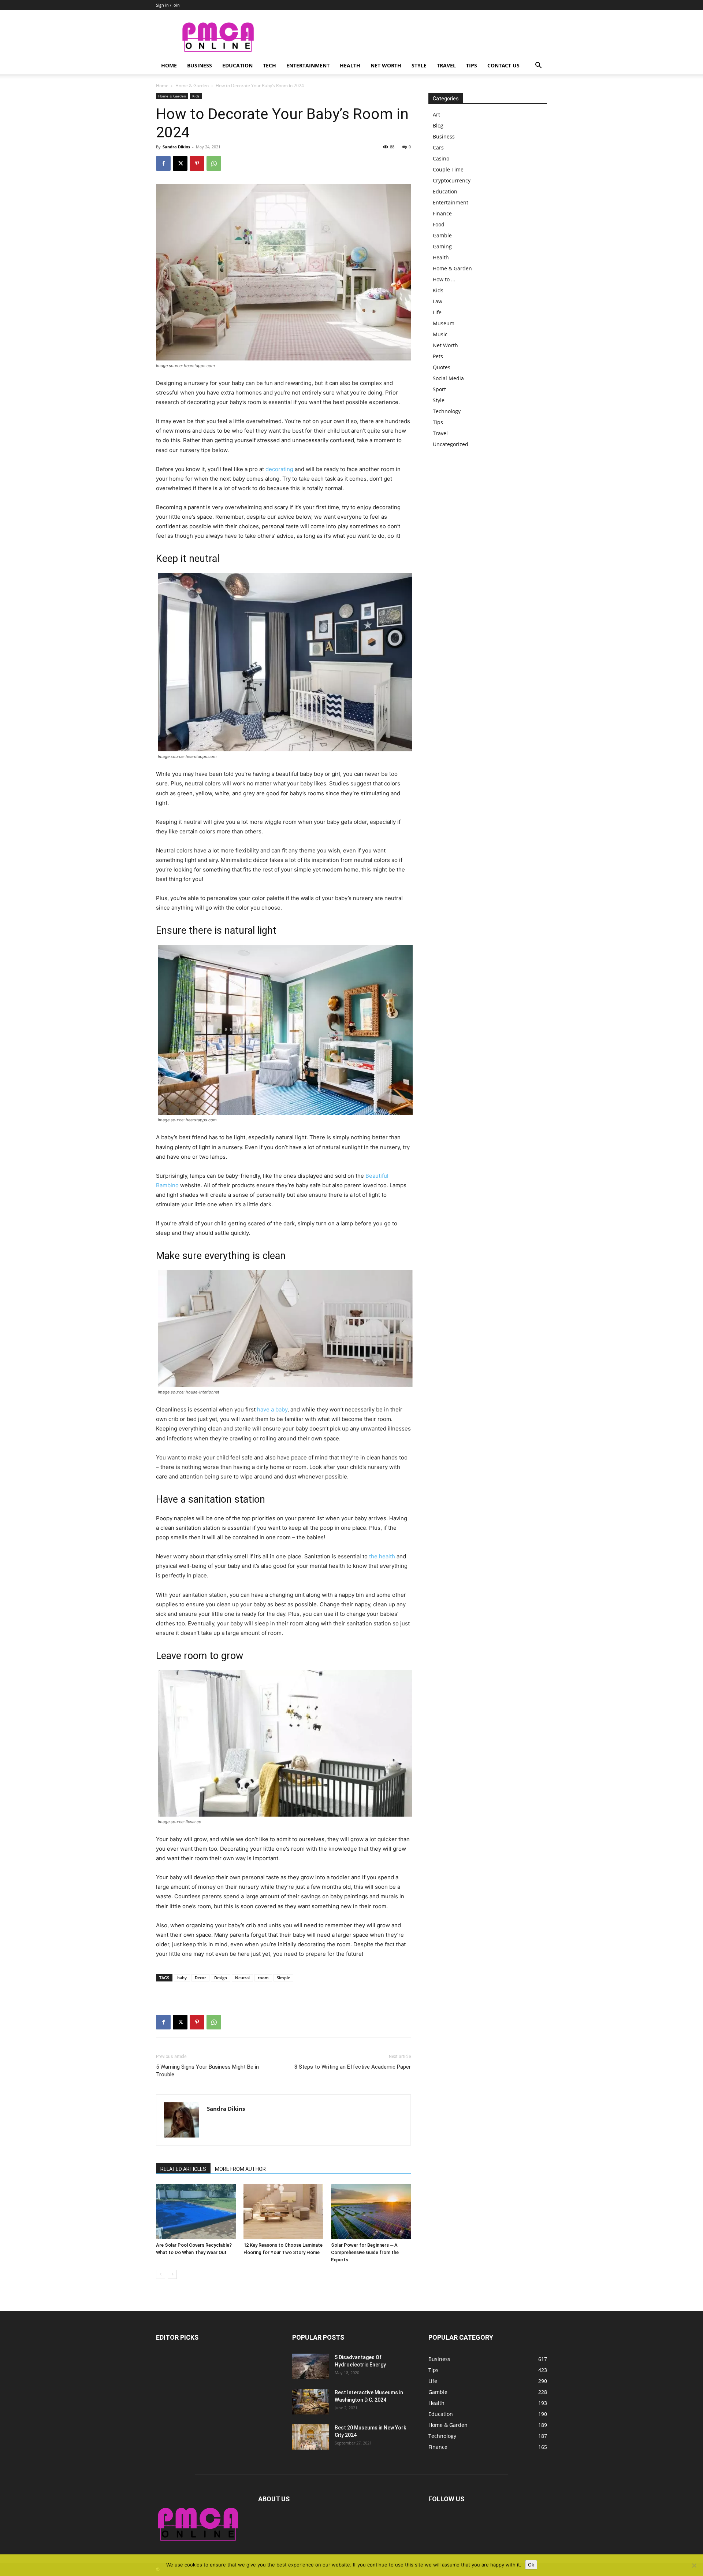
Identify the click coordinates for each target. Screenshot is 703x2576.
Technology (447, 411)
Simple (283, 1978)
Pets (438, 356)
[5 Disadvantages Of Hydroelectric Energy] (310, 2366)
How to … (444, 279)
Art (436, 114)
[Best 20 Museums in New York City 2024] (310, 2437)
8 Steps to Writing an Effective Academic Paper (353, 2067)
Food (439, 224)
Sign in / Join (168, 5)
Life (437, 312)
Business (200, 65)
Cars (438, 147)
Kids (196, 96)
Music (440, 334)
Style (419, 65)
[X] (180, 163)
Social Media (448, 378)
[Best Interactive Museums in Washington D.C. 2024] (310, 2402)
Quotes (442, 367)
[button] (538, 66)
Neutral (242, 1978)
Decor (200, 1978)
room (263, 1978)
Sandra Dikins (176, 147)
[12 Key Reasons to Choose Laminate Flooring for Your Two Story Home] (283, 2212)
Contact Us (503, 65)
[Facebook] (163, 163)
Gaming (442, 246)
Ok (531, 2565)
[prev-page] (161, 2274)
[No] (694, 2565)
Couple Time (448, 169)
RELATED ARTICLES (183, 2169)
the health (382, 1556)
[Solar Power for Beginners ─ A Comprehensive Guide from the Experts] (371, 2212)
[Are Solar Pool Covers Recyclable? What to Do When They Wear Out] (196, 2212)
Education (237, 65)
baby (182, 1978)
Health (350, 65)
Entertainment (308, 65)
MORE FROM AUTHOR (240, 2169)
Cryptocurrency (452, 180)
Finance (442, 213)
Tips (472, 65)
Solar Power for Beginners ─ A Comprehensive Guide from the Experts (365, 2252)
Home (169, 65)
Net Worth (386, 65)
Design (221, 1978)
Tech (269, 65)
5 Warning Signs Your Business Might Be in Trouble (207, 2071)
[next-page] (172, 2274)
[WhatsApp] (214, 163)
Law (438, 301)
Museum (444, 323)
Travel (446, 65)
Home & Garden (192, 86)
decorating (279, 469)
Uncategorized (451, 444)
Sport (439, 389)
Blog (438, 125)
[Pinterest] (197, 163)
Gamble (442, 235)
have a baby (272, 1409)
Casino (441, 158)
